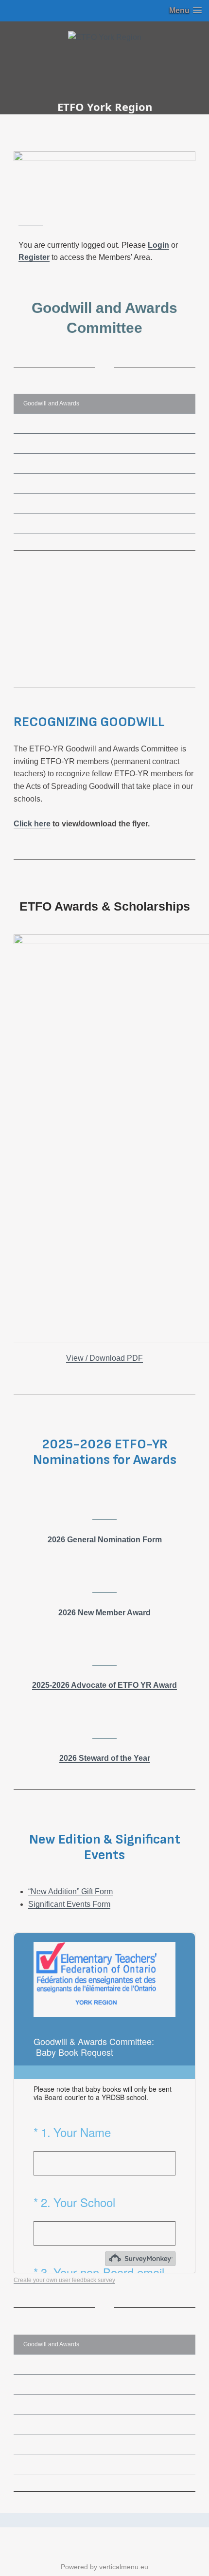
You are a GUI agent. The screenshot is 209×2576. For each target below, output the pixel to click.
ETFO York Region (105, 107)
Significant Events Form (69, 1904)
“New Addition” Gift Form (70, 1891)
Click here (32, 824)
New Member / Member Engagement (72, 423)
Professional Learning (52, 463)
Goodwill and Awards (51, 403)
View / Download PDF (104, 1358)
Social (32, 503)
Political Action (43, 443)
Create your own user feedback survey (64, 2280)
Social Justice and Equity (56, 483)
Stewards (36, 523)
